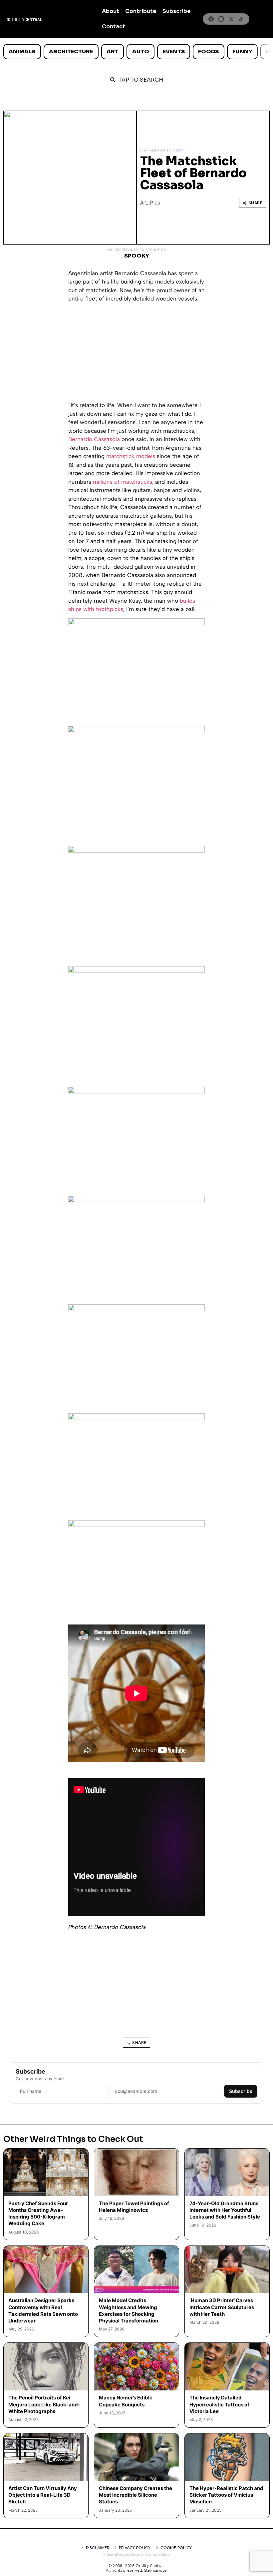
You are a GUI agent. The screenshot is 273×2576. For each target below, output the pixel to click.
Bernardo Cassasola (94, 439)
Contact (114, 26)
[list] (136, 52)
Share (256, 203)
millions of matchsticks (123, 482)
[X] (231, 19)
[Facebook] (211, 19)
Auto (141, 51)
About (111, 11)
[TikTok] (241, 19)
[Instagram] (221, 19)
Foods (208, 51)
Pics (155, 203)
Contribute (141, 11)
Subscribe (177, 11)
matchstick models (131, 456)
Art (113, 51)
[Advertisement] (136, 354)
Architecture (71, 51)
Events (174, 51)
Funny (242, 51)
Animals (22, 51)
